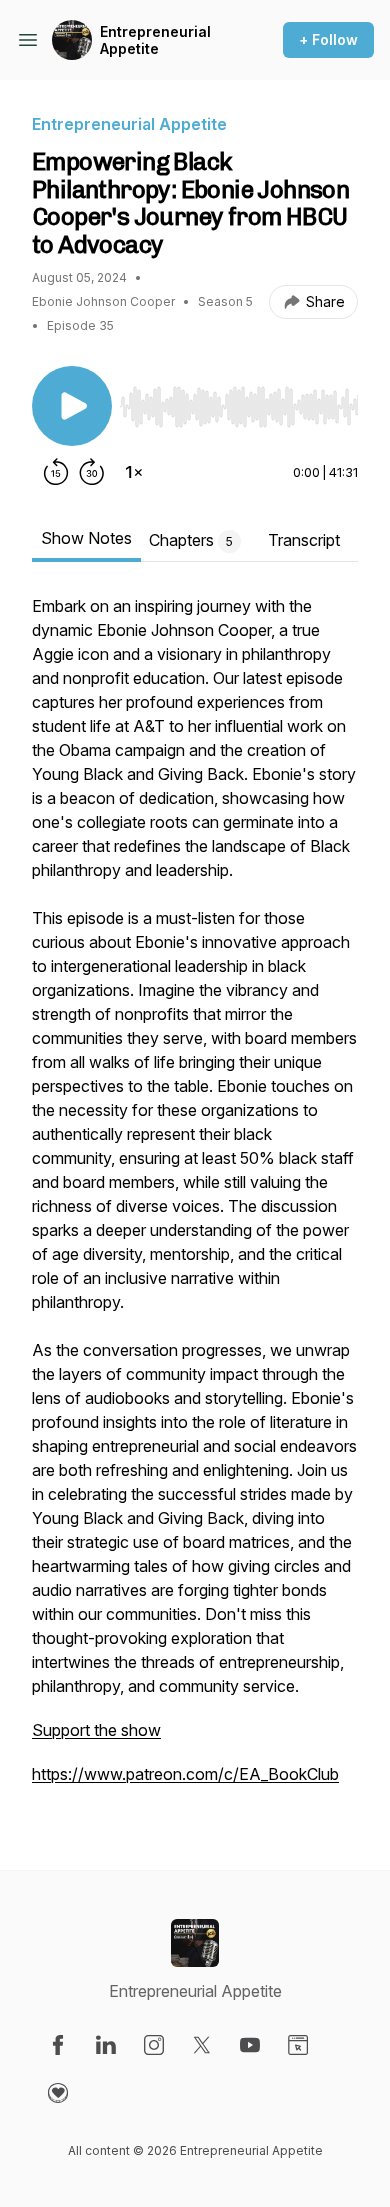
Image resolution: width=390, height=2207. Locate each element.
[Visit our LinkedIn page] (106, 2045)
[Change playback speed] (134, 472)
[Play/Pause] (72, 406)
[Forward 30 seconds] (92, 472)
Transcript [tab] (304, 540)
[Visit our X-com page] (202, 2045)
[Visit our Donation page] (58, 2093)
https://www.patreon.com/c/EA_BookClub (185, 1774)
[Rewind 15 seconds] (56, 472)
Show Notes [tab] (86, 538)
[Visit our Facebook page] (58, 2045)
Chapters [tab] (191, 540)
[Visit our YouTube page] (250, 2045)
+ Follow (328, 39)
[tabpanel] (195, 1200)
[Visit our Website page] (298, 2045)
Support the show (96, 1730)
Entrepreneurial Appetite (155, 40)
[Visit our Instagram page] (154, 2045)
